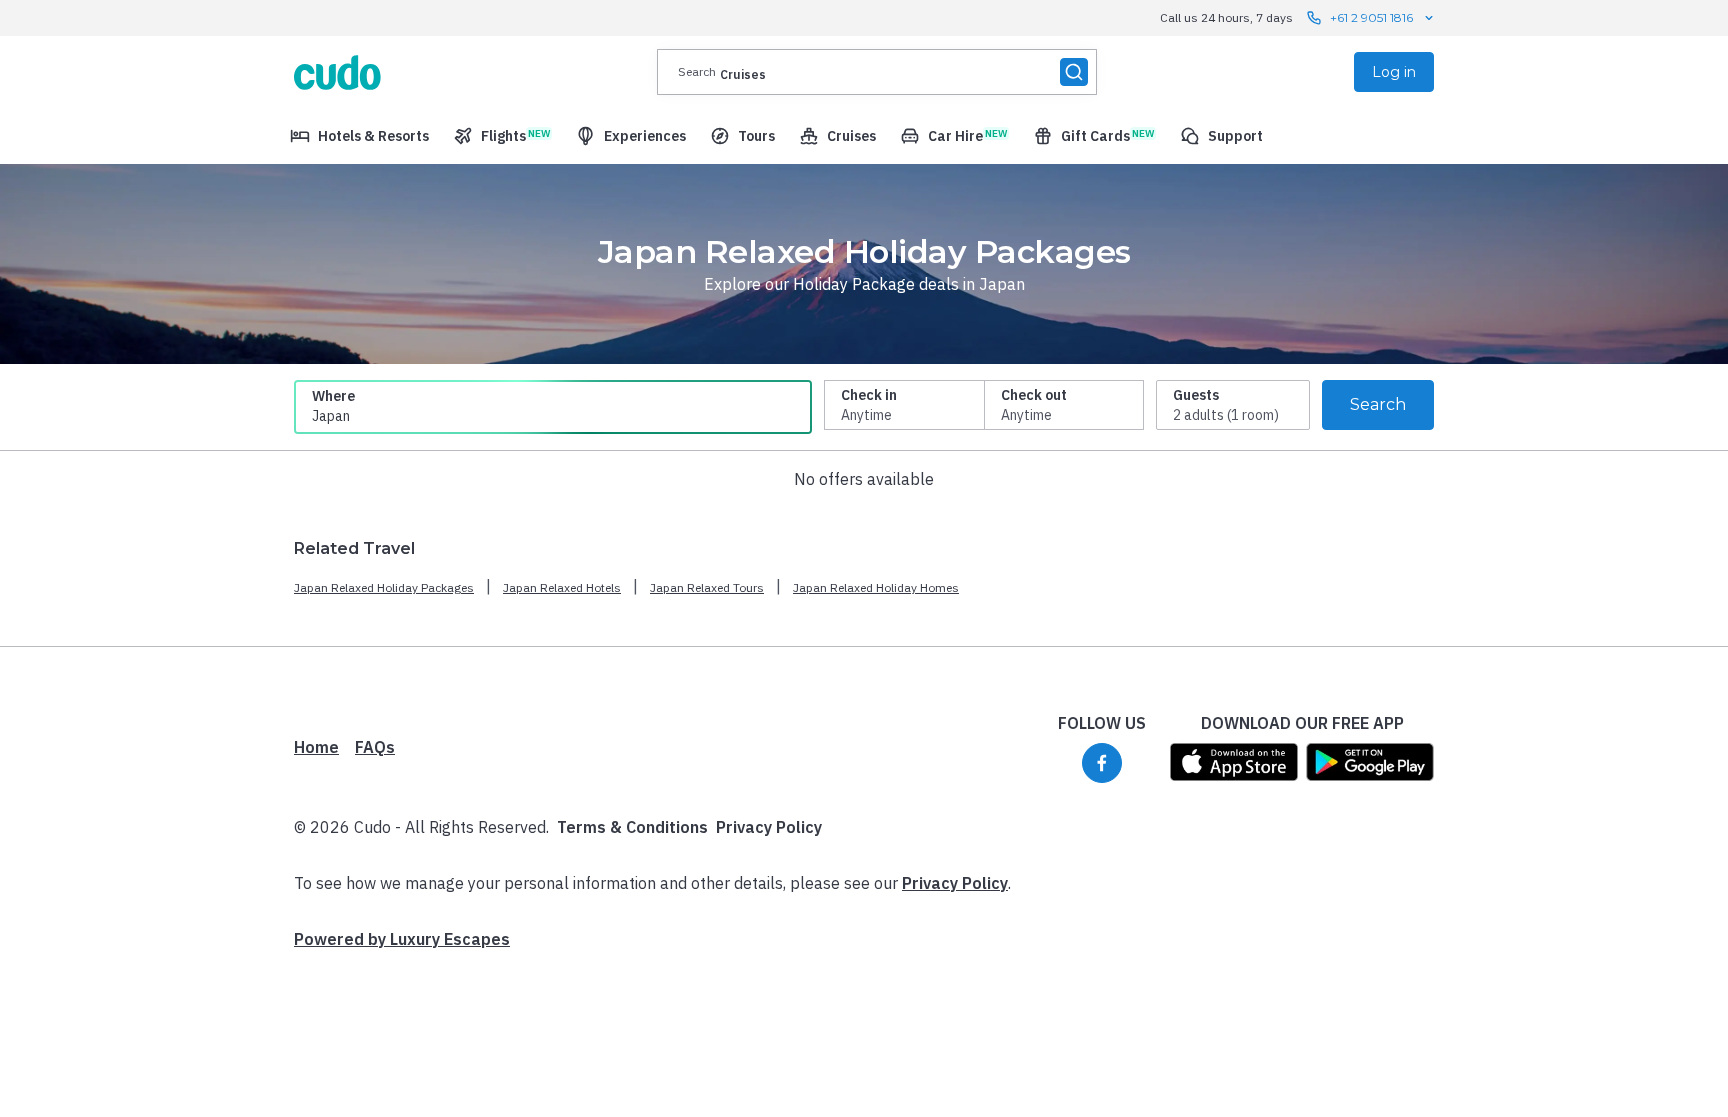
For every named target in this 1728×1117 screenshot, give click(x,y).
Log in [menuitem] (1394, 72)
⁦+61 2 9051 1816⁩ (1371, 17)
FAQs (375, 747)
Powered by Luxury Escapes (402, 939)
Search (1378, 404)
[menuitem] (359, 136)
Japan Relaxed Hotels (562, 587)
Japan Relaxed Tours (707, 587)
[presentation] (877, 72)
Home (316, 747)
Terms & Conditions (632, 827)
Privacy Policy (769, 827)
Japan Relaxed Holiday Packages (384, 587)
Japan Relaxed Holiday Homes (876, 587)
